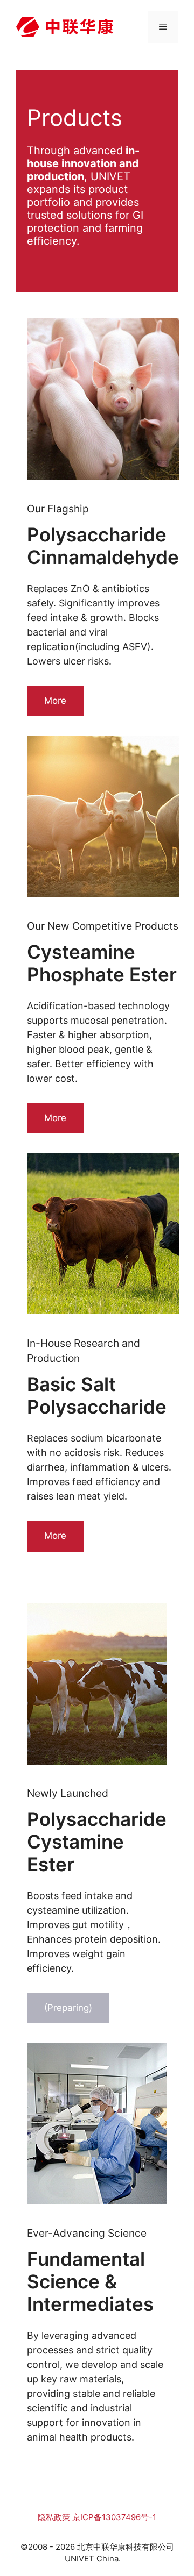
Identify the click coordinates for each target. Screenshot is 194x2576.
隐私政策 (54, 2517)
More (55, 701)
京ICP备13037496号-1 (114, 2517)
